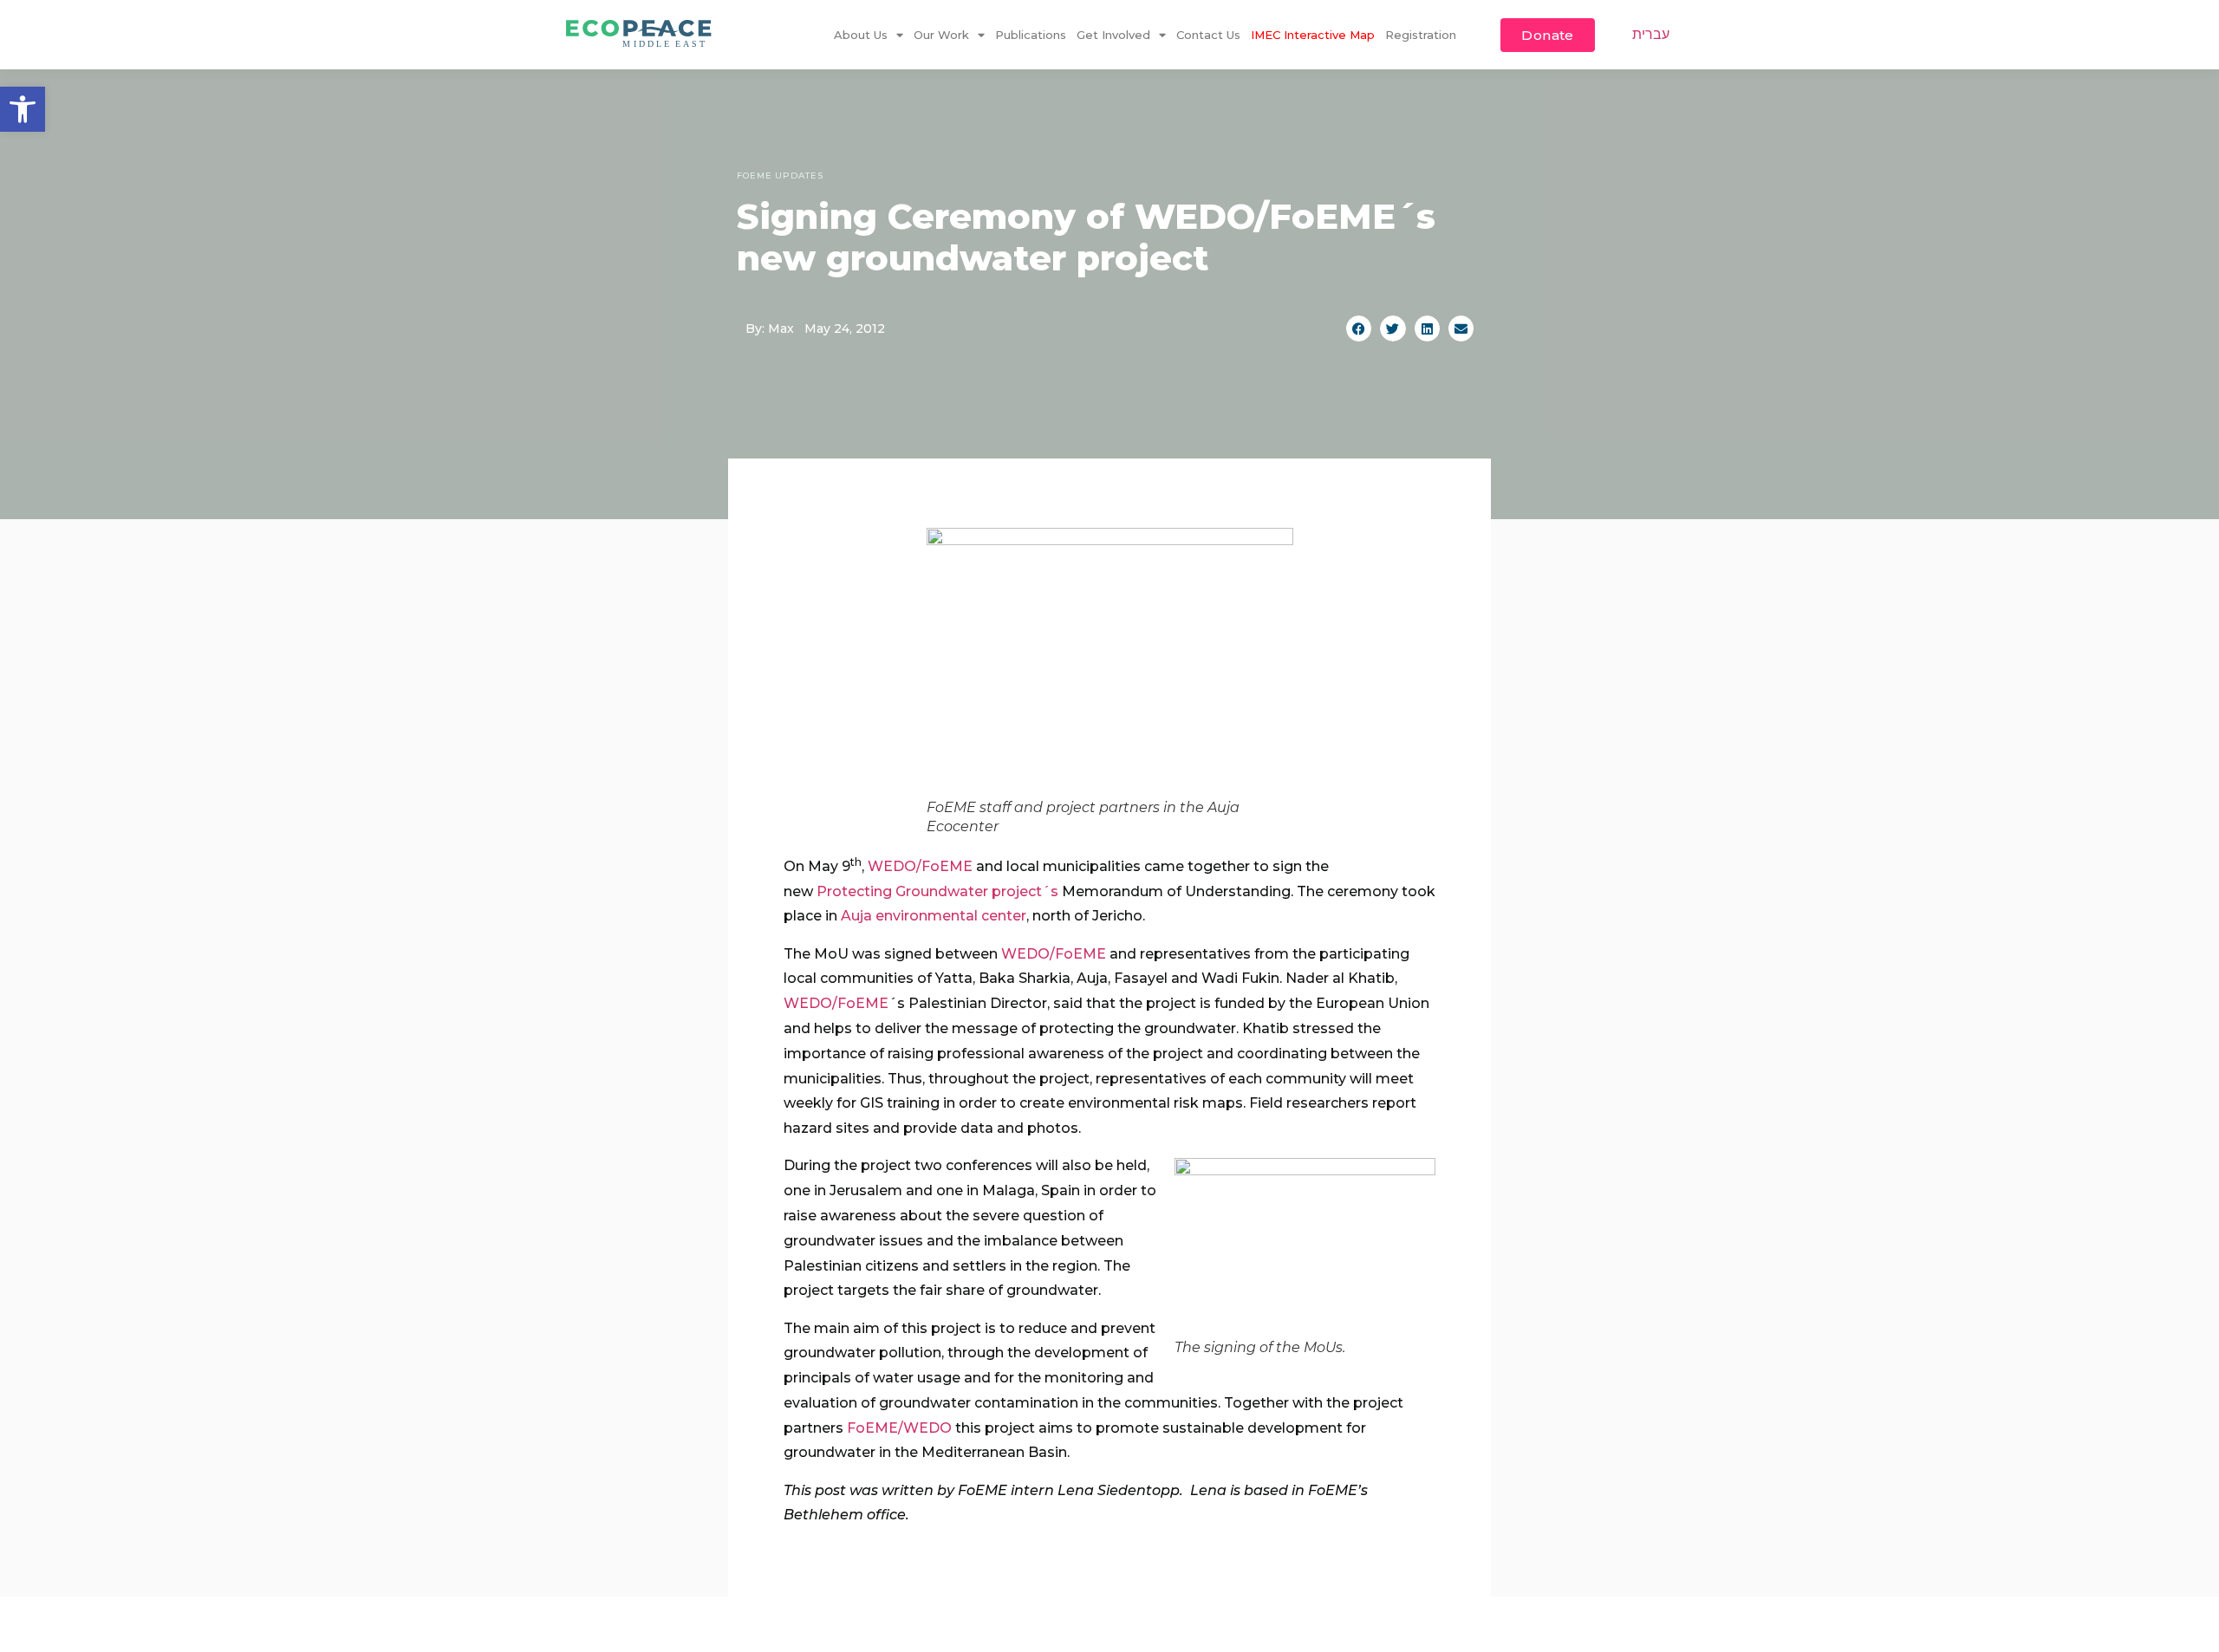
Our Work (941, 35)
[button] (23, 109)
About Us (861, 35)
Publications (1031, 35)
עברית (1651, 34)
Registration (1421, 35)
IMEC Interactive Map (1313, 35)
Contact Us (1208, 35)
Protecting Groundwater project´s (937, 891)
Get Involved (1113, 35)
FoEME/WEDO (899, 1428)
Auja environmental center (934, 916)
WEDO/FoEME (920, 866)
